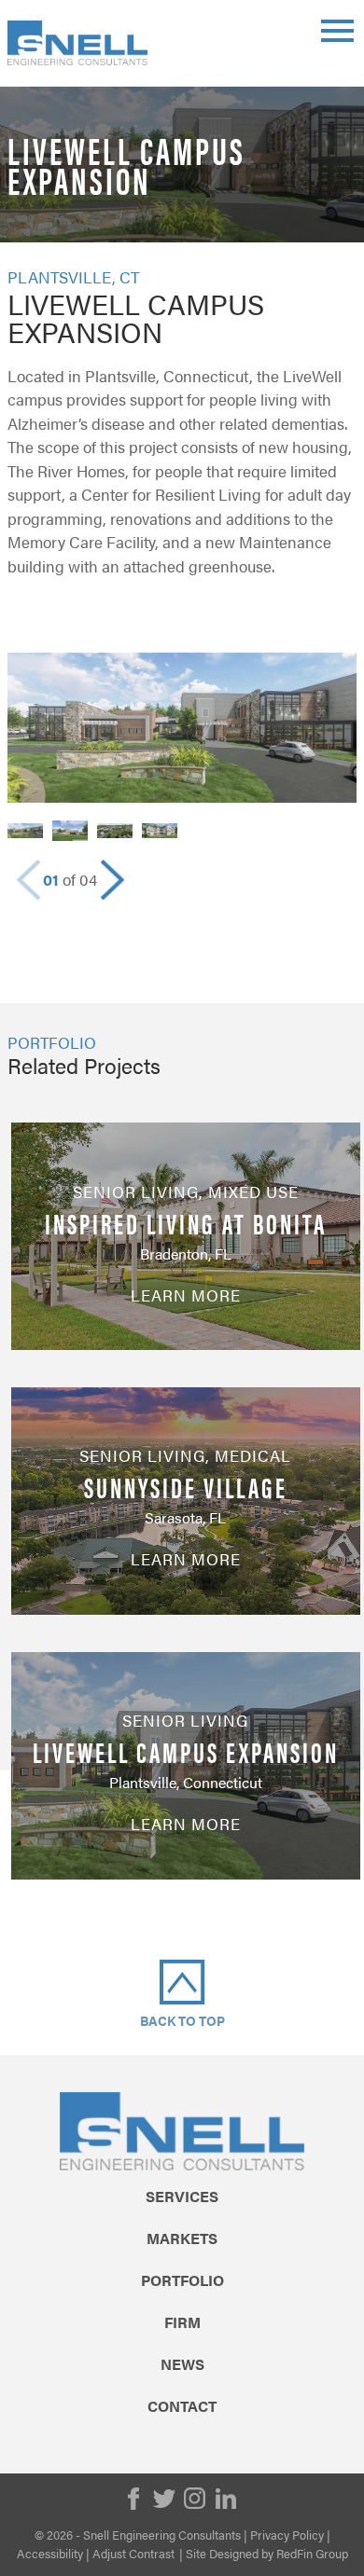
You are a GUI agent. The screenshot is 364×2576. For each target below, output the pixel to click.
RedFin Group (312, 2553)
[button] (112, 880)
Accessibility (50, 2553)
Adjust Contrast (133, 2553)
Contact (182, 2406)
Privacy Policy (287, 2535)
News (182, 2364)
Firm (182, 2322)
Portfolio (182, 2280)
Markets (182, 2239)
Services (182, 2197)
